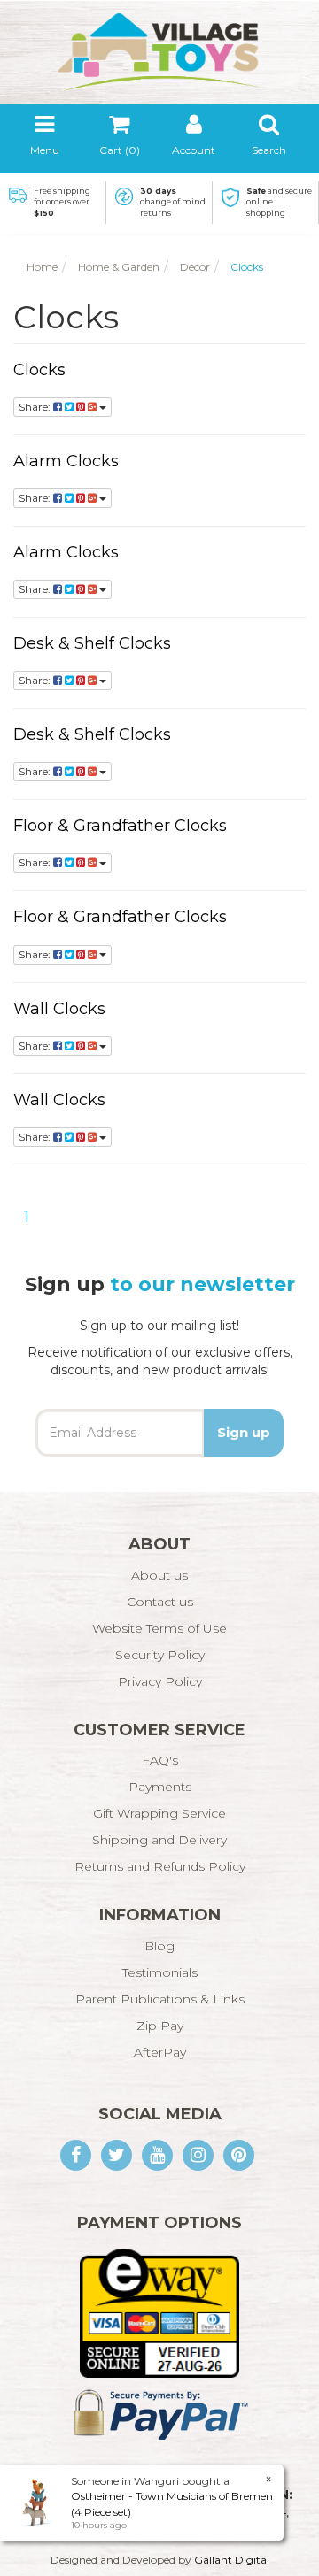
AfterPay (160, 2052)
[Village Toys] (159, 46)
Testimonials (160, 1972)
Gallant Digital (232, 2560)
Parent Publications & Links (160, 1999)
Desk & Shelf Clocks (92, 643)
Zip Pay (160, 2026)
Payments (160, 1787)
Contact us (160, 1602)
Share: (36, 407)
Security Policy (160, 1655)
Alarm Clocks (66, 461)
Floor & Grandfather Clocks (120, 826)
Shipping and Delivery (159, 1840)
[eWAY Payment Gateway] (159, 2312)
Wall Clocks (59, 1009)
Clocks (39, 370)
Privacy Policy (160, 1681)
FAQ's (160, 1760)
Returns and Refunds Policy (160, 1866)
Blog (159, 1946)
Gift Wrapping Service (159, 1813)
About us (159, 1575)
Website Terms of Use (159, 1628)
